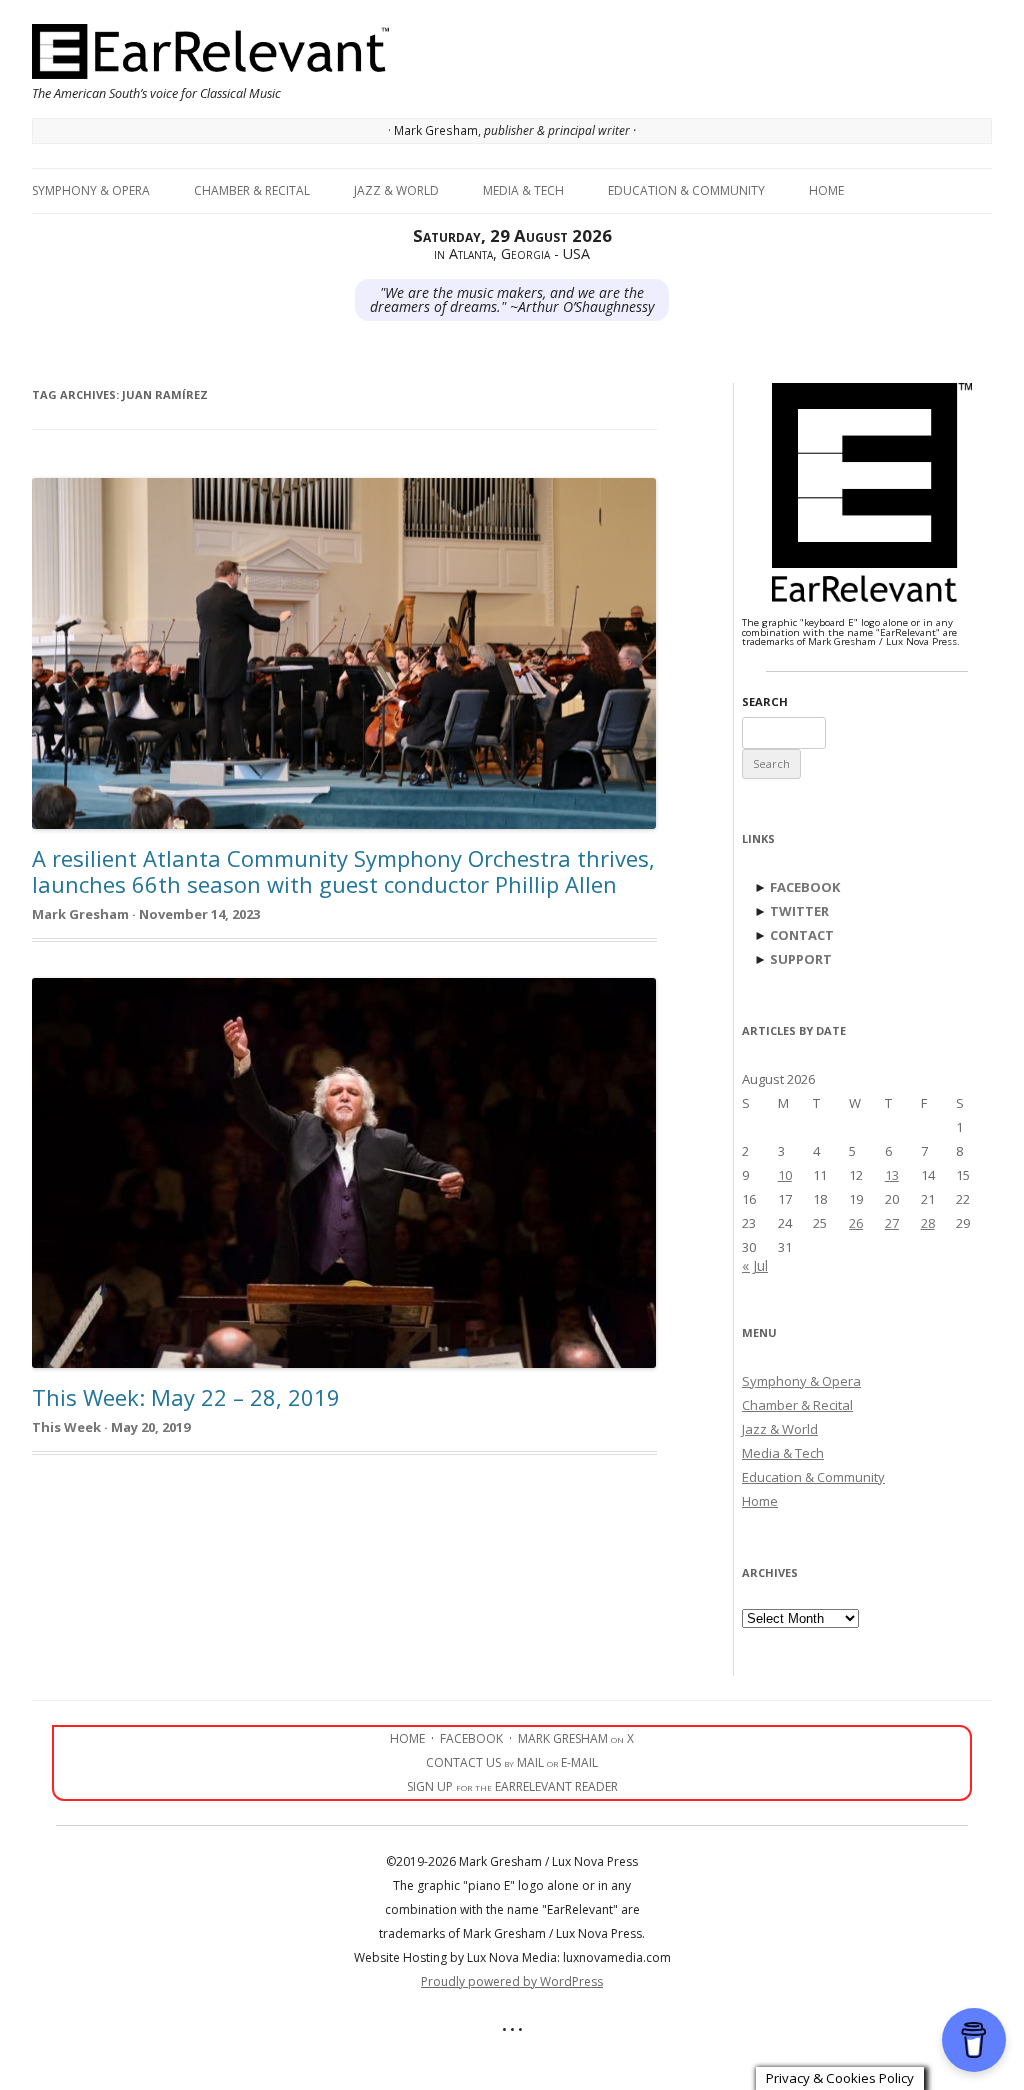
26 (856, 1223)
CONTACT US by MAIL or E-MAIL (512, 1762)
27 (892, 1223)
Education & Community (686, 190)
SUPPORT (801, 959)
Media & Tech (523, 190)
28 (928, 1223)
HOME (407, 1738)
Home (826, 190)
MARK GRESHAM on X (576, 1738)
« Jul (755, 1265)
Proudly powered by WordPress (512, 1981)
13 (892, 1175)
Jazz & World (396, 190)
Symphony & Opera (91, 190)
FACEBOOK (805, 887)
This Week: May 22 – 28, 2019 (186, 1397)
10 (785, 1175)
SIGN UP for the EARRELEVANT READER (512, 1786)
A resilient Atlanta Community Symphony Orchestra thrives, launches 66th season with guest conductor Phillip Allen (343, 871)
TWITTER (799, 911)
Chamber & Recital (252, 190)
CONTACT (802, 935)
